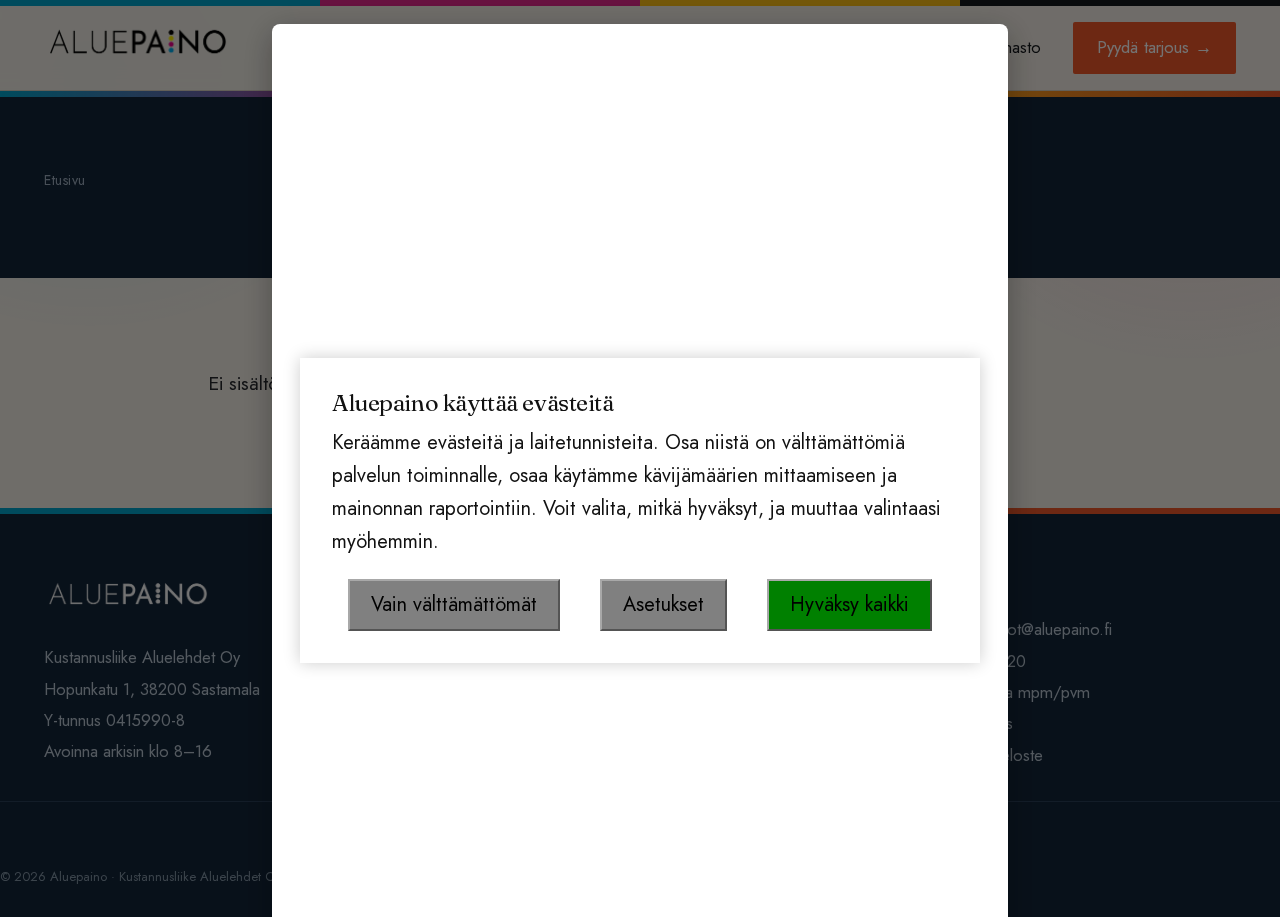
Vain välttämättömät (454, 604)
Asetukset (663, 604)
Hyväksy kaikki (849, 604)
